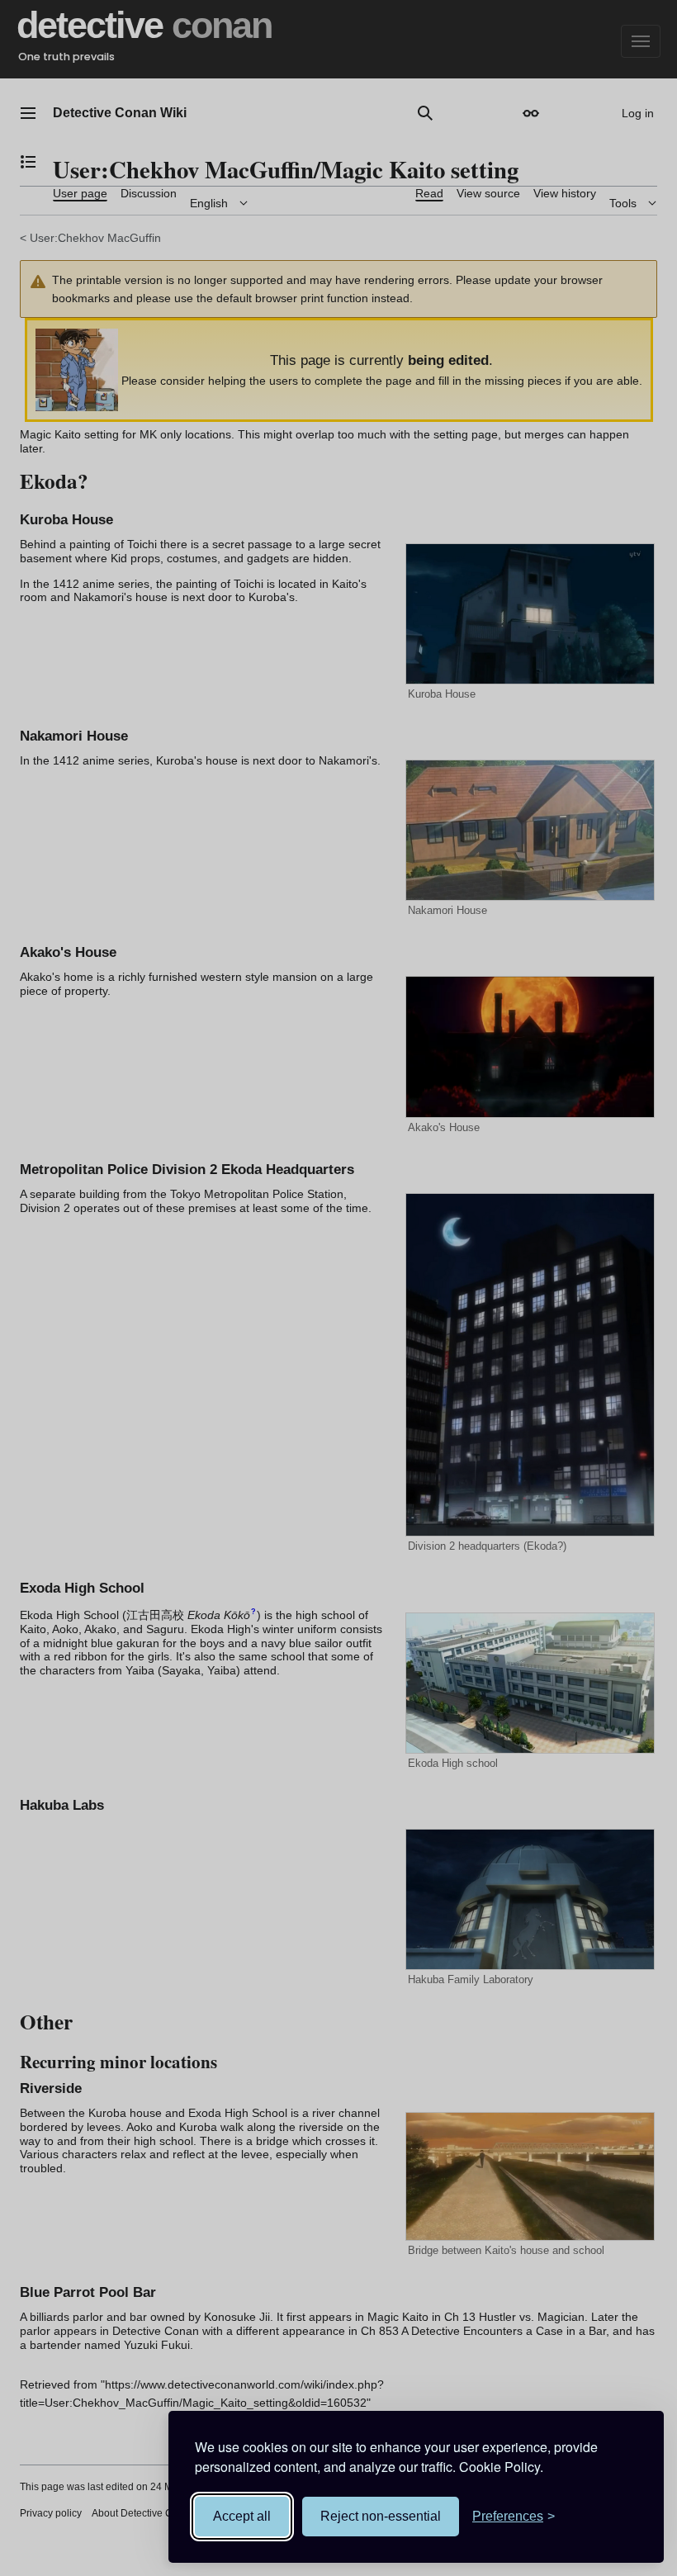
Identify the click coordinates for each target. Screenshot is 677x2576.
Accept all (242, 2516)
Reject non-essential (381, 2516)
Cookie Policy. (501, 2467)
